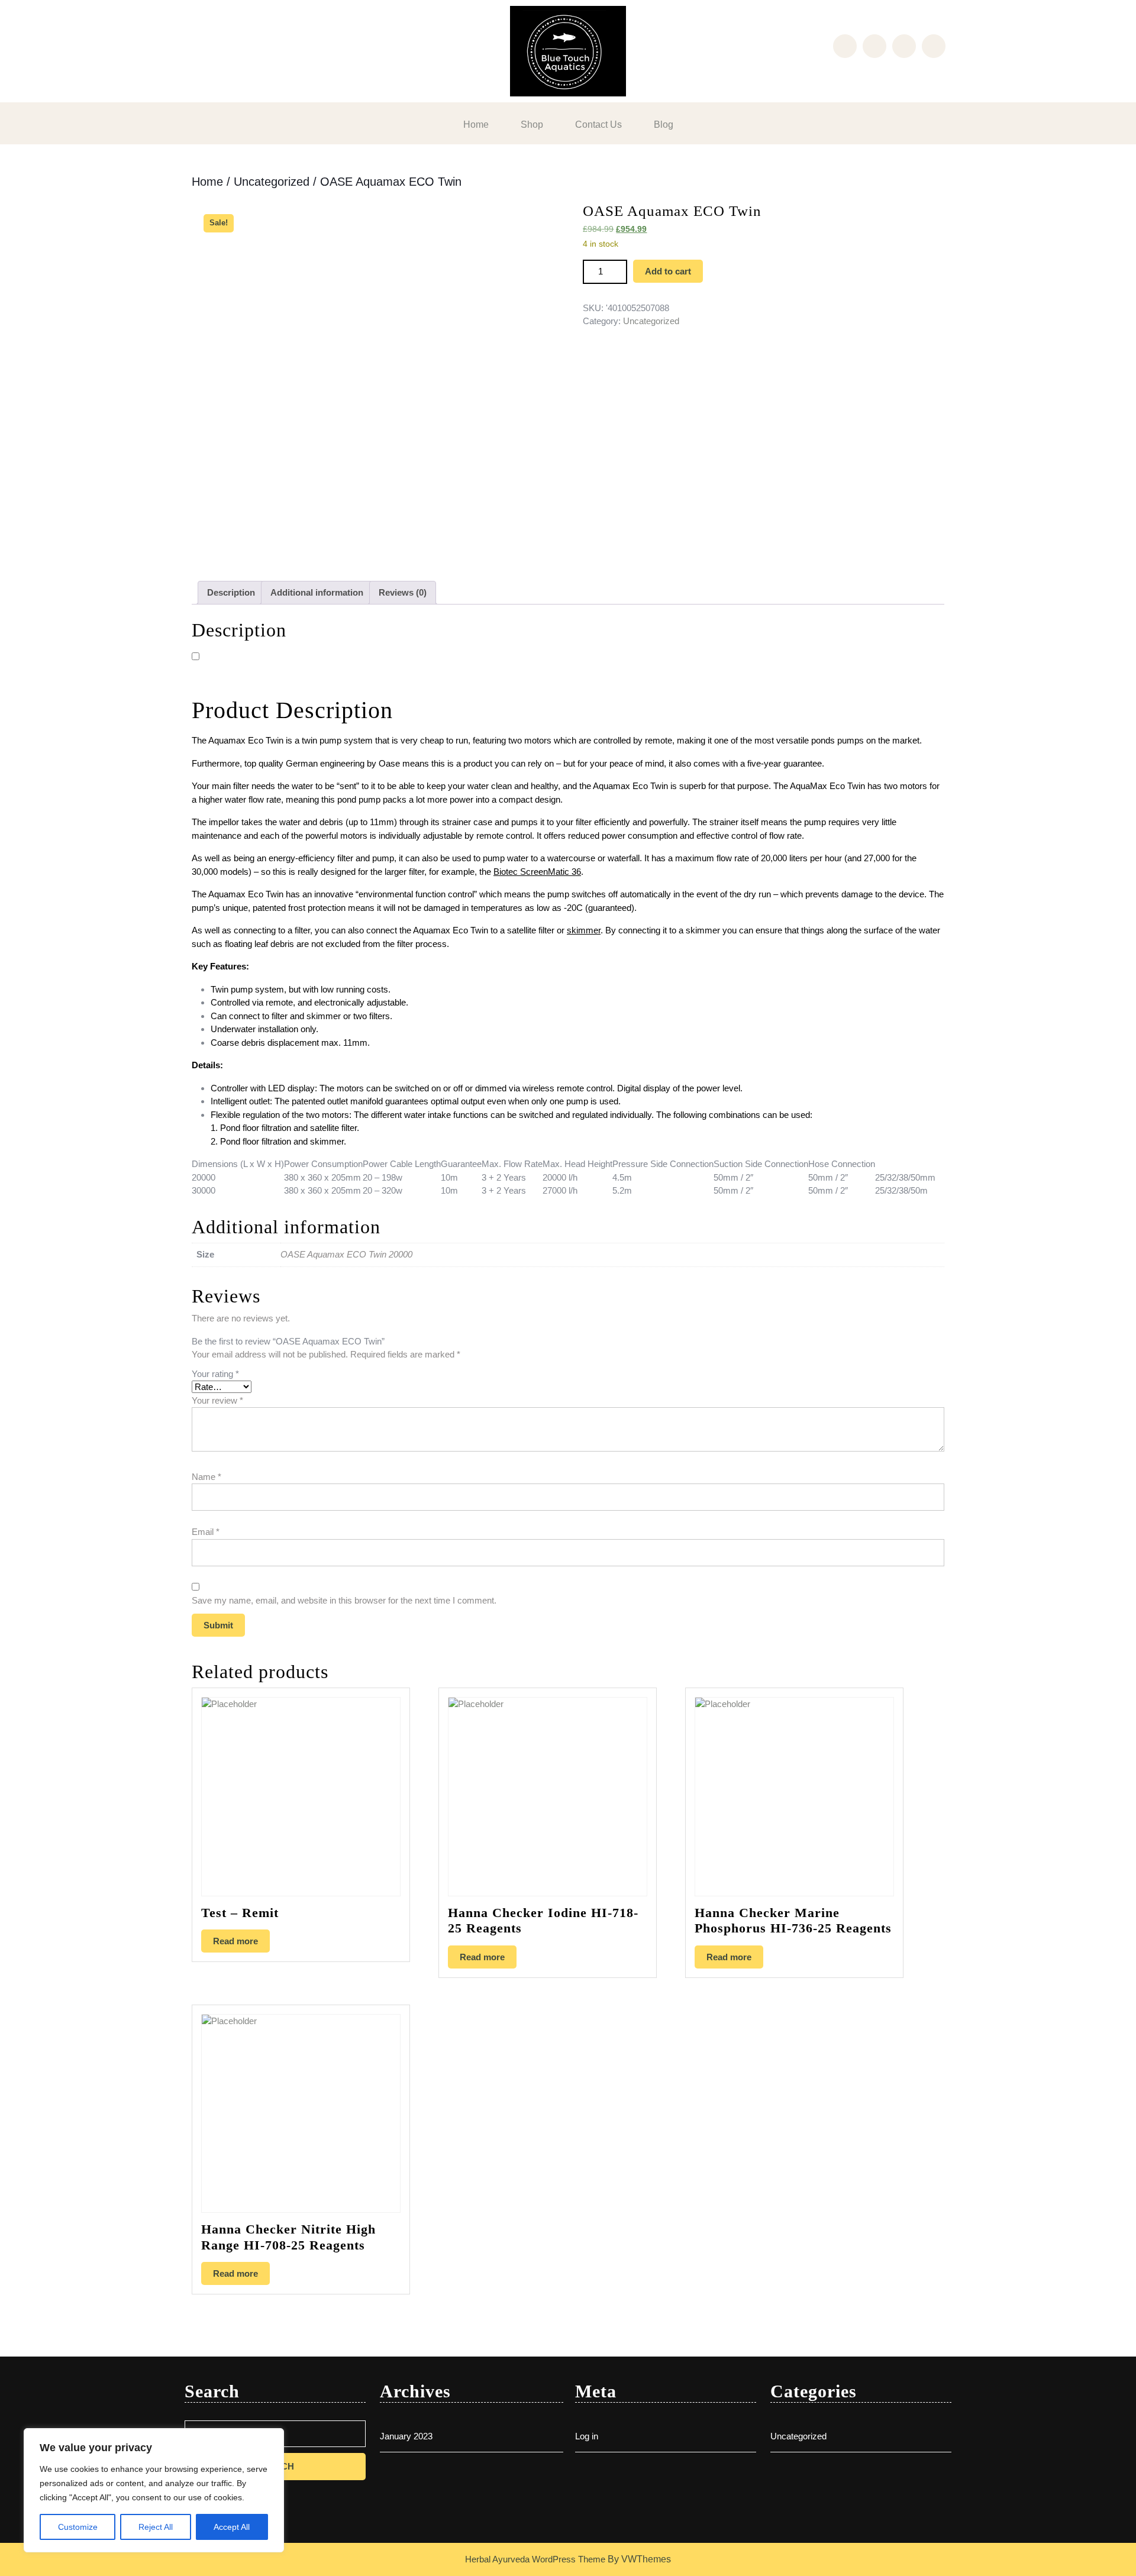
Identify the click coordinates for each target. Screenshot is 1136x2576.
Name (206, 1477)
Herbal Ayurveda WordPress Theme (535, 2559)
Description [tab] (231, 592)
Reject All (156, 2527)
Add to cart (668, 271)
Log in (587, 2436)
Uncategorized (272, 182)
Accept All (232, 2527)
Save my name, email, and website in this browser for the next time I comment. (344, 1600)
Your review (217, 1400)
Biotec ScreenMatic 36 (537, 872)
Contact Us (598, 125)
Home (476, 125)
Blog (664, 125)
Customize (78, 2527)
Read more (235, 1941)
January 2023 (406, 2436)
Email (206, 1532)
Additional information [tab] (317, 592)
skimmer (584, 930)
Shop (532, 125)
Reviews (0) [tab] (403, 592)
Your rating (215, 1374)
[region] (154, 2490)
